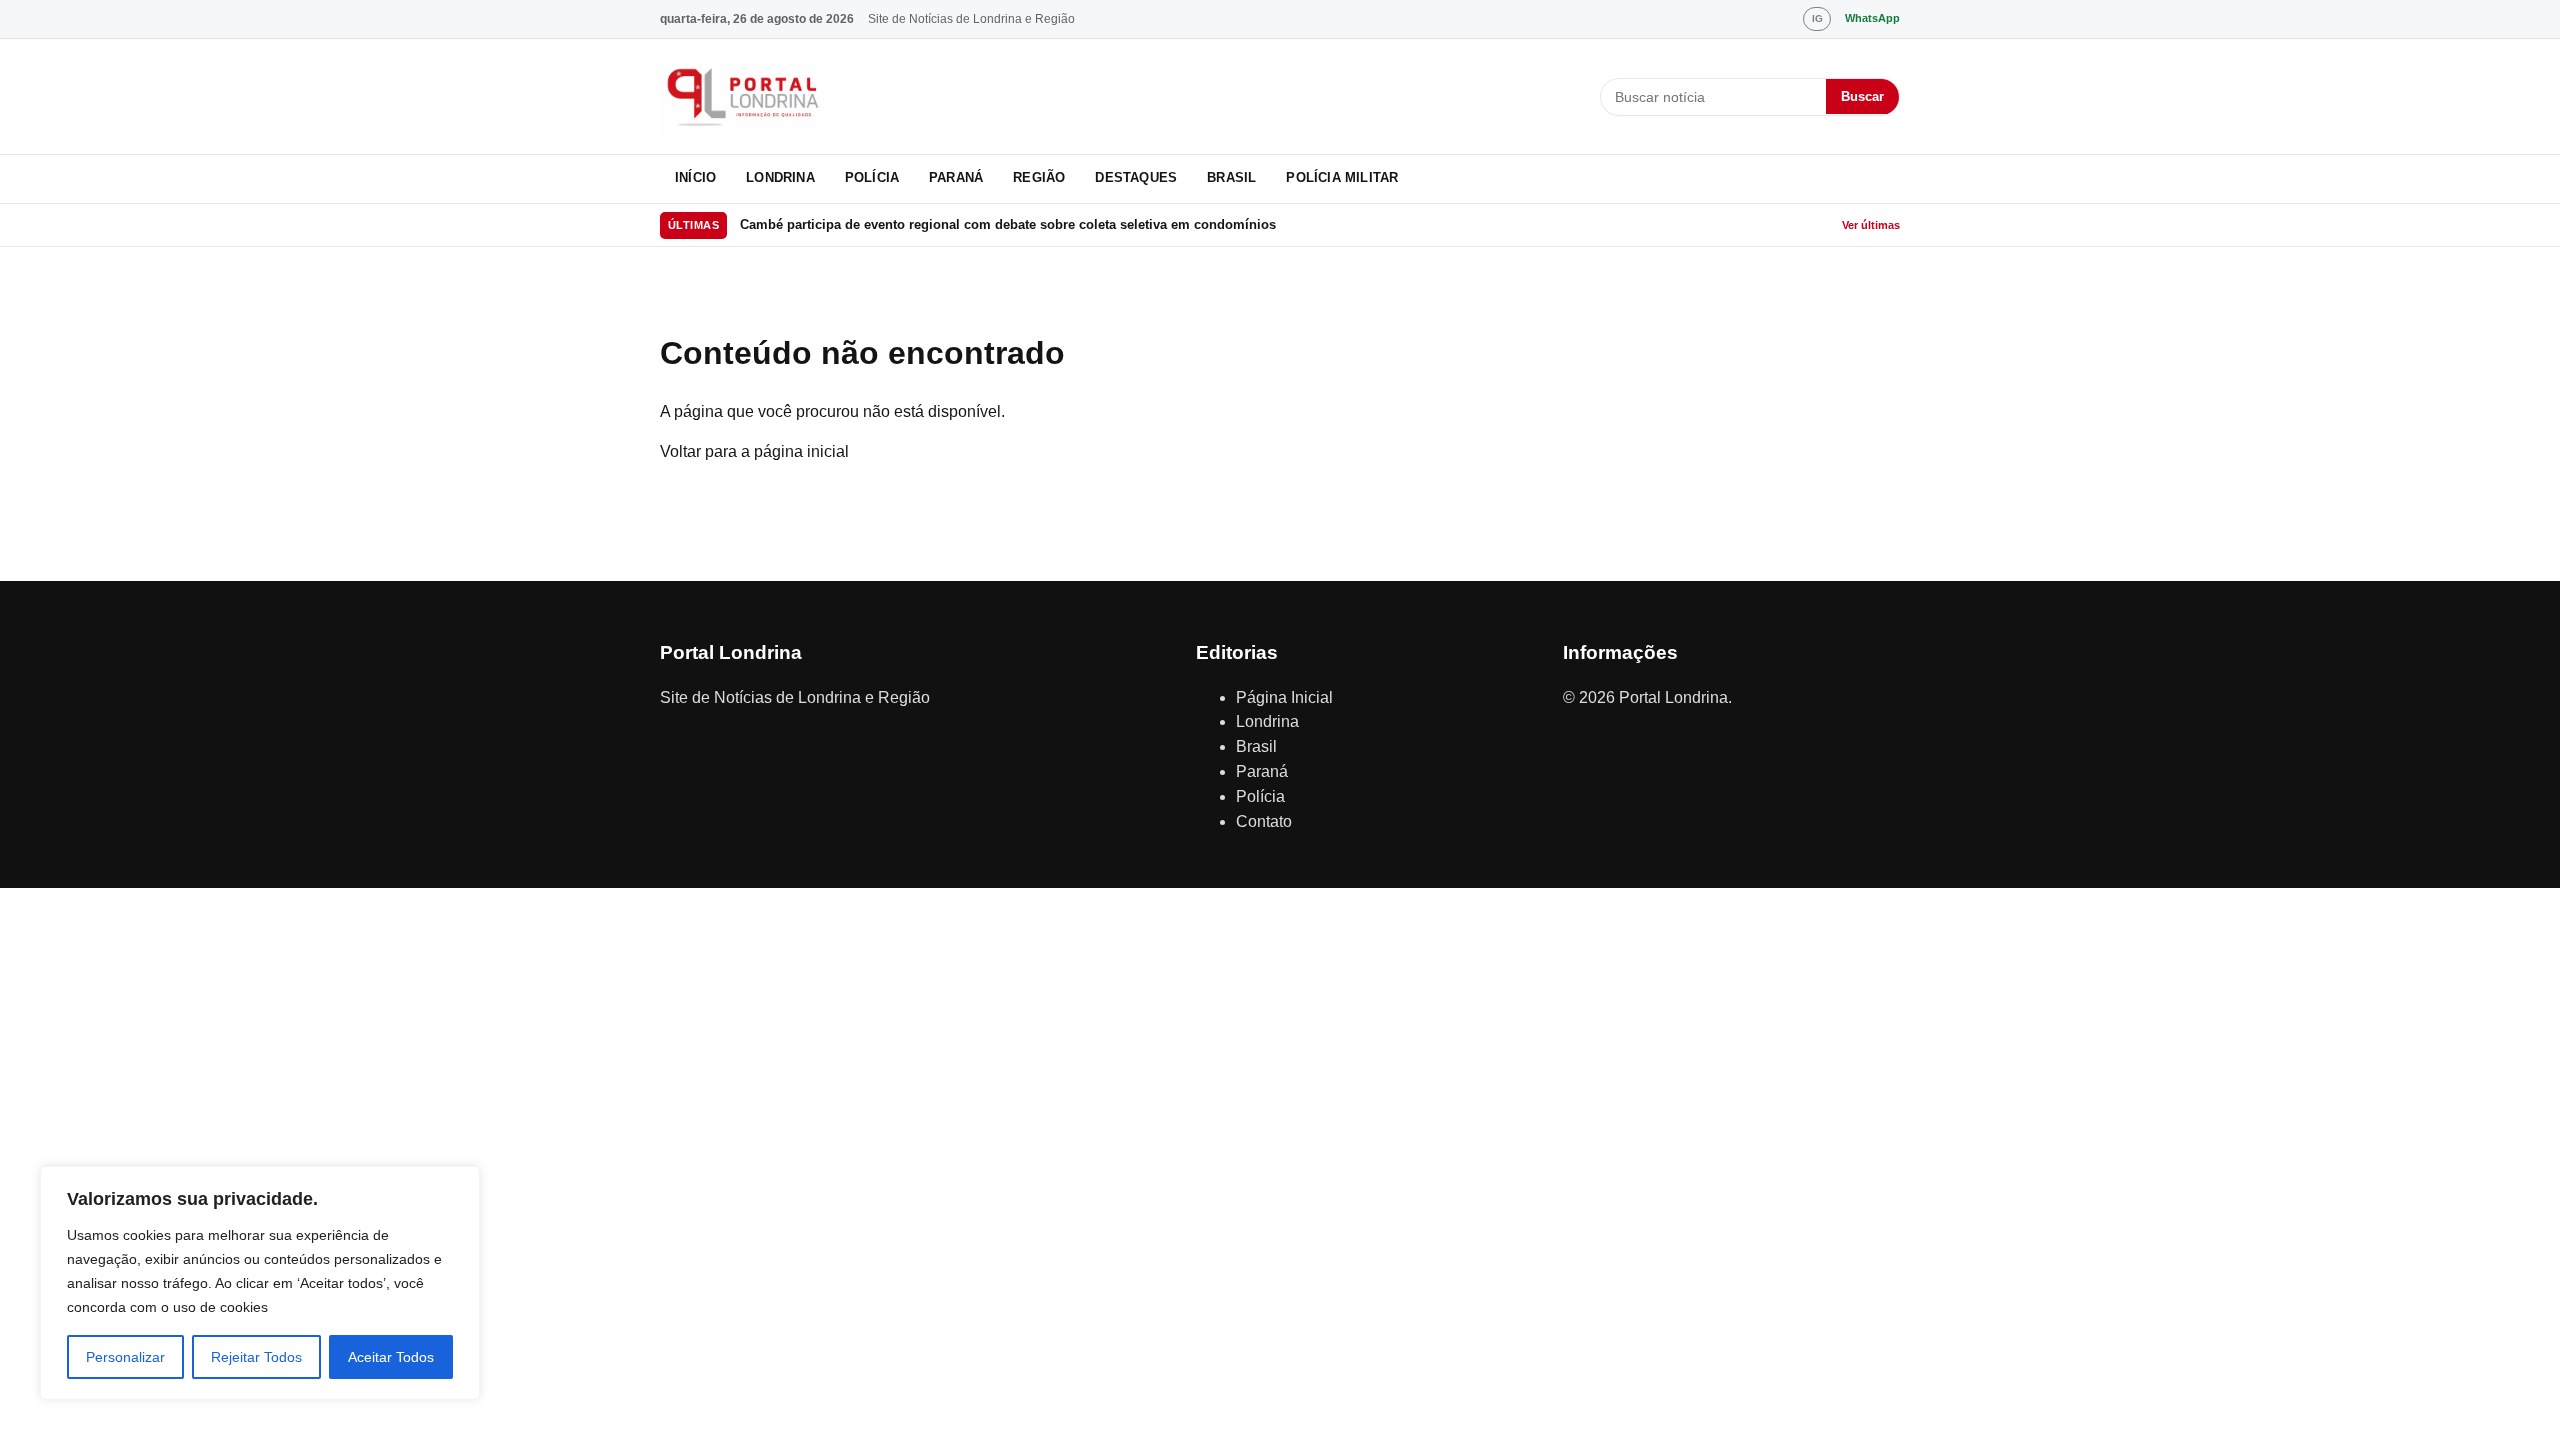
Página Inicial (1284, 697)
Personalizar (125, 1357)
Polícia (872, 177)
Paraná (956, 177)
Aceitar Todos (391, 1357)
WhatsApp (1872, 18)
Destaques (1136, 177)
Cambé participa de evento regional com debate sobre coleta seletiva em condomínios (1008, 224)
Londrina (780, 177)
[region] (260, 1283)
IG (1817, 18)
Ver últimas (1871, 225)
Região (1039, 177)
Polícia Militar (1342, 177)
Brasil (1231, 177)
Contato (1264, 821)
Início (695, 177)
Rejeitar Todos (256, 1357)
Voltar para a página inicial (754, 451)
